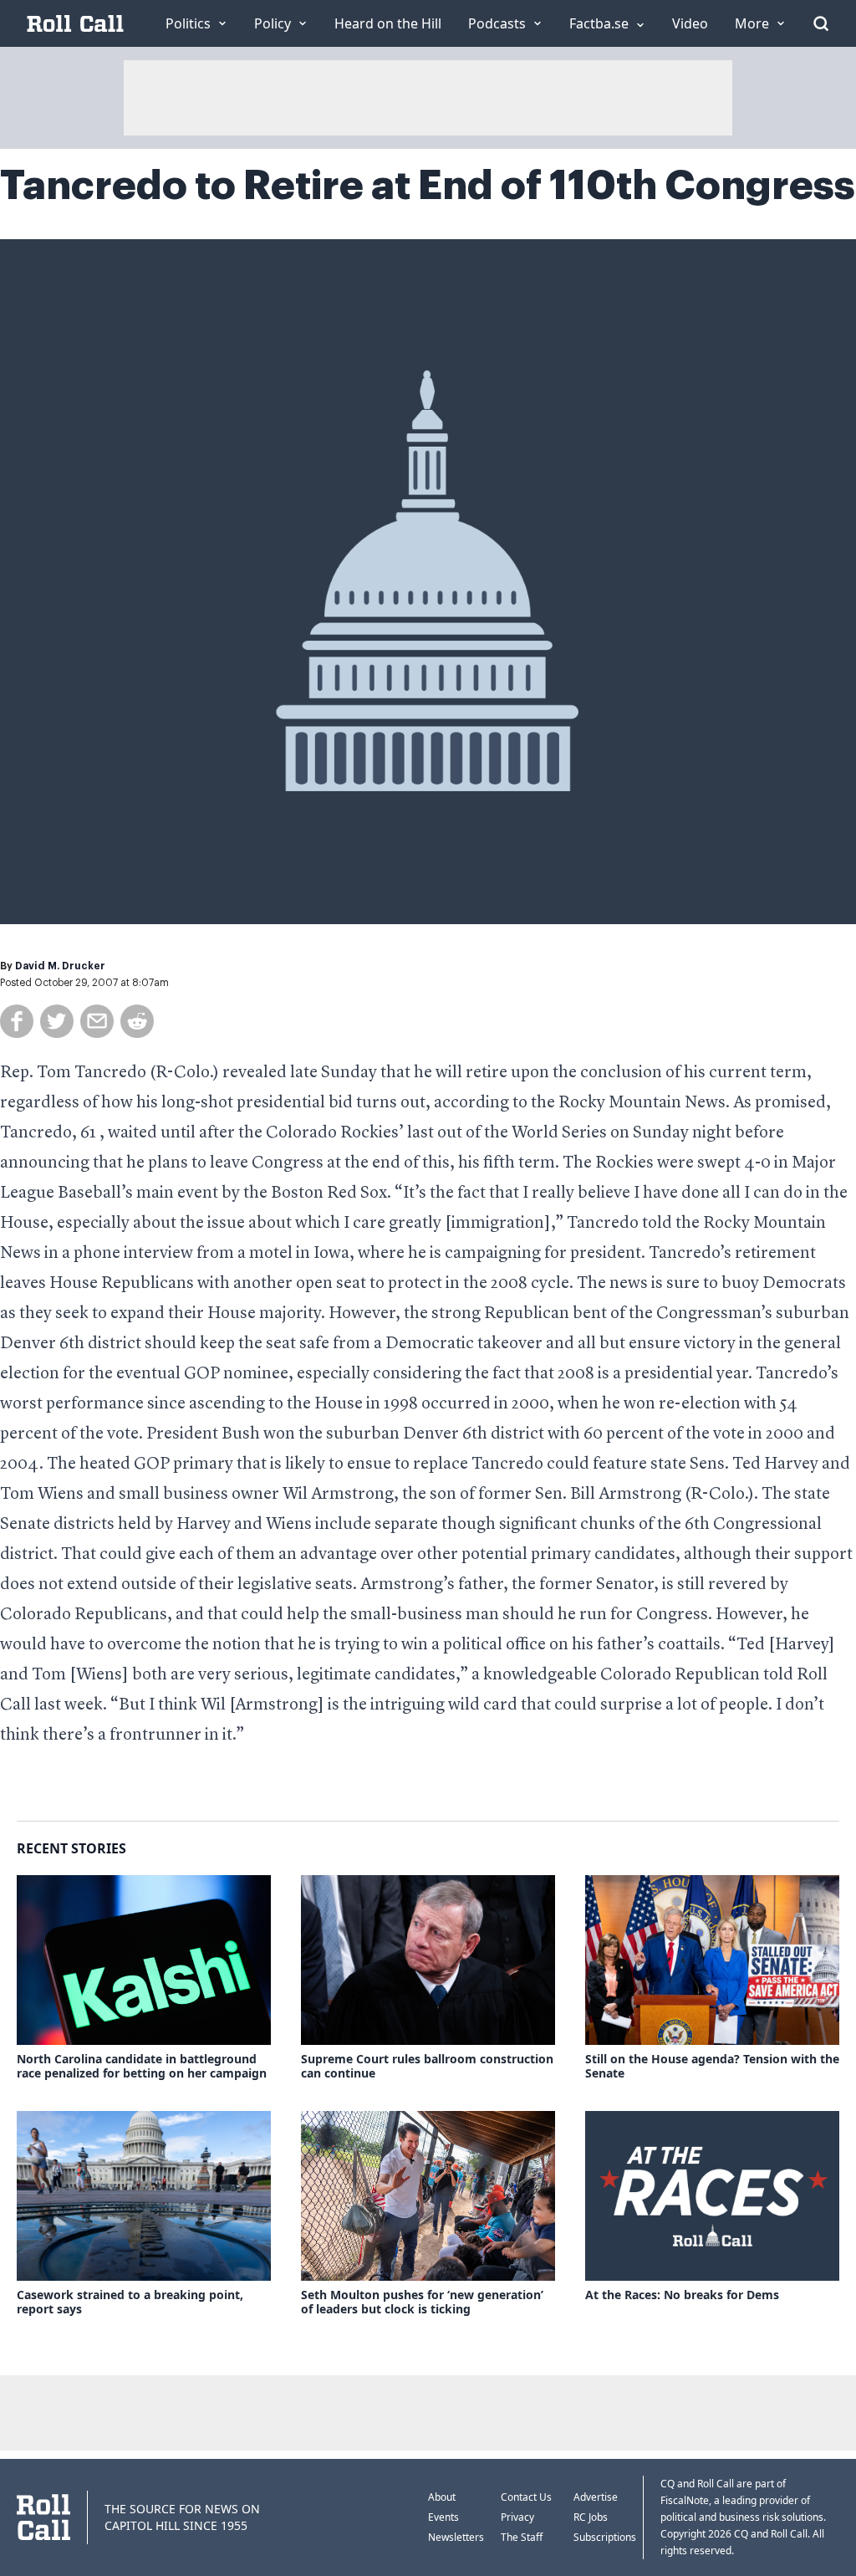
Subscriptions (605, 2537)
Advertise (596, 2497)
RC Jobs (591, 2517)
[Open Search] (821, 23)
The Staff (522, 2537)
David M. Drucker (60, 966)
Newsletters (456, 2537)
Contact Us (526, 2497)
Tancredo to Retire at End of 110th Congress (428, 186)
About (442, 2497)
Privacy (517, 2517)
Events (443, 2517)
